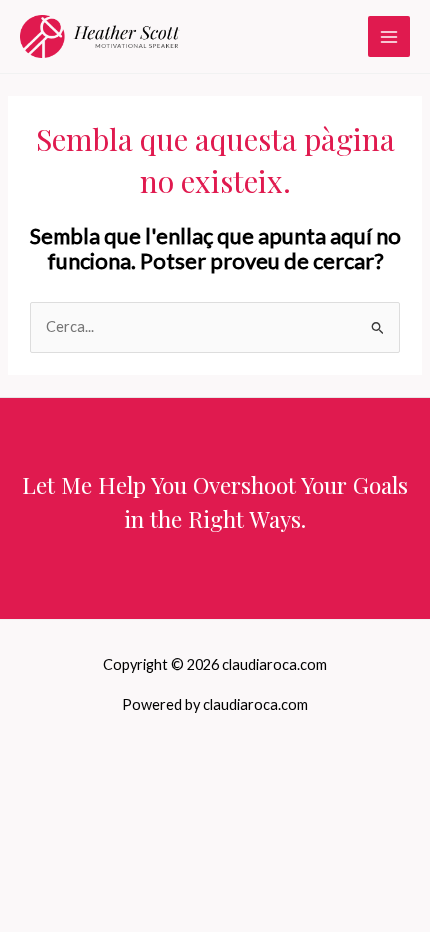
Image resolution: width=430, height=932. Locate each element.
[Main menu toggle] (389, 37)
